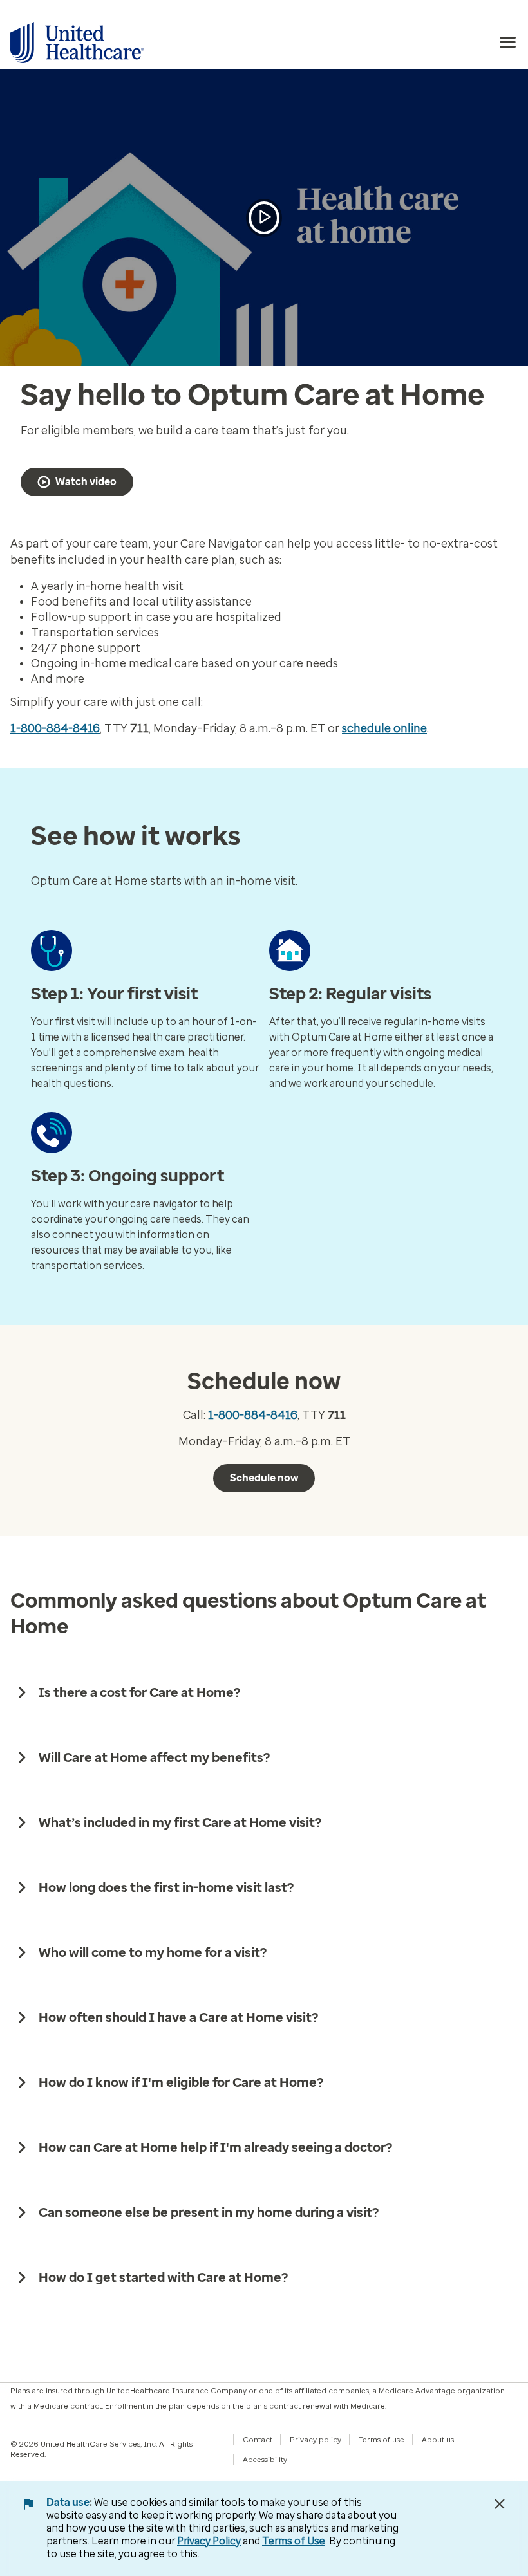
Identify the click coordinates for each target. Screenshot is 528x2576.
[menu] (508, 42)
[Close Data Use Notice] (500, 2504)
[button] (264, 218)
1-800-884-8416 (55, 728)
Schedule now (264, 1478)
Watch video (86, 482)
